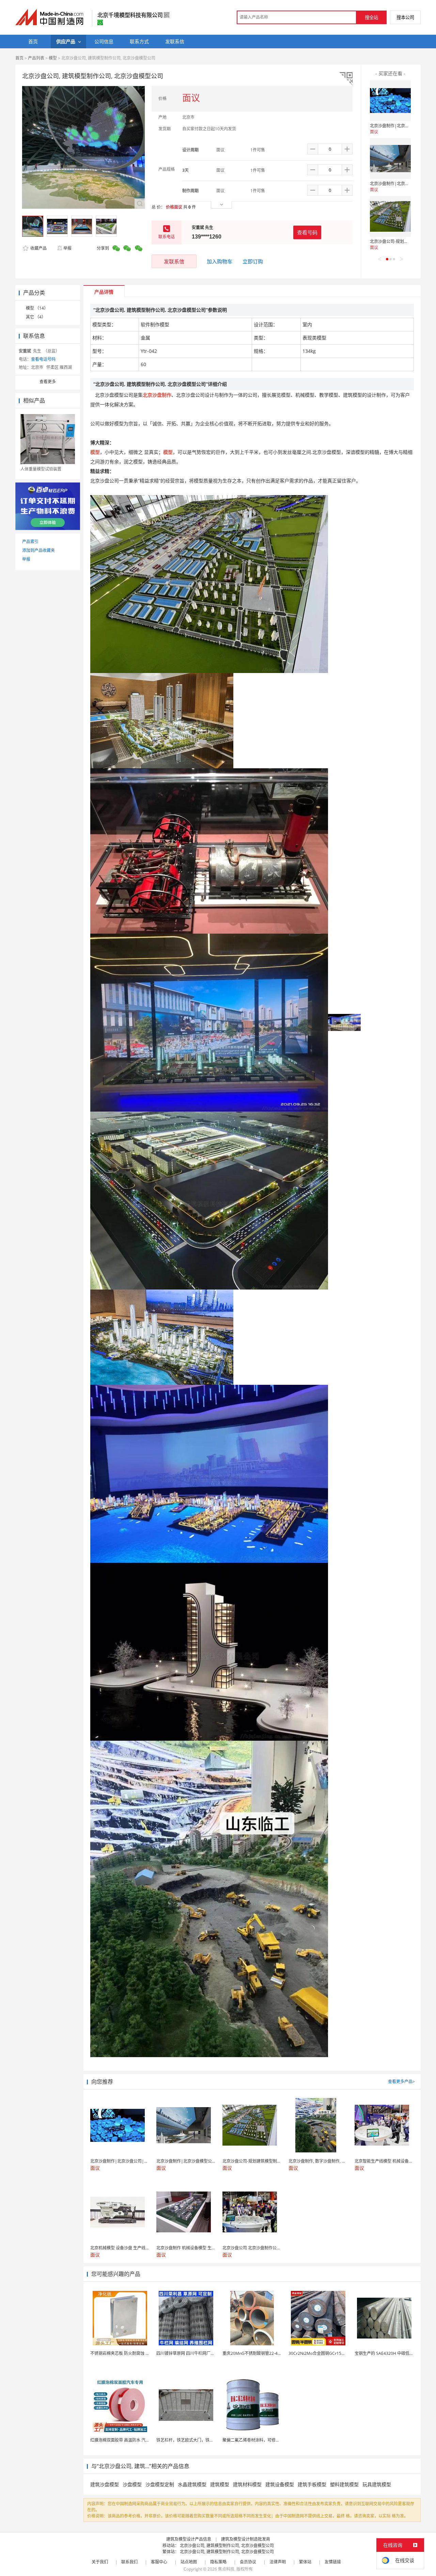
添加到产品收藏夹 (38, 550)
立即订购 (253, 261)
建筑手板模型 (312, 2484)
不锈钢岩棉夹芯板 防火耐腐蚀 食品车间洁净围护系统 (138, 2353)
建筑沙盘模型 (105, 2484)
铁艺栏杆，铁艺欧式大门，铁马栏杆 (189, 2440)
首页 (19, 58)
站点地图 (189, 2562)
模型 (53, 58)
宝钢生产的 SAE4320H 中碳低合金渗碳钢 (392, 2353)
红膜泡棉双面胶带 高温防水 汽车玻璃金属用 (130, 2440)
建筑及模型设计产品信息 (189, 2539)
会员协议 (248, 2562)
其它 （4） (36, 317)
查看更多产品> (401, 2081)
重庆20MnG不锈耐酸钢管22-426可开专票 (261, 2353)
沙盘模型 (132, 2484)
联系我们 (129, 2562)
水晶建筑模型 (192, 2484)
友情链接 (333, 2562)
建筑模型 (220, 2484)
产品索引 (30, 542)
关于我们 (100, 2562)
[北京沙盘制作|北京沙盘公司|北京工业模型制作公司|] (390, 101)
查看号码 (307, 232)
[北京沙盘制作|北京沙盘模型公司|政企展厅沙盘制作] (390, 159)
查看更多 (48, 382)
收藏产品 (38, 248)
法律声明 (278, 2562)
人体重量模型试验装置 (41, 469)
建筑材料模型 (247, 2484)
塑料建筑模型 (344, 2484)
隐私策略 (218, 2562)
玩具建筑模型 (377, 2484)
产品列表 (36, 58)
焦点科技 (226, 2569)
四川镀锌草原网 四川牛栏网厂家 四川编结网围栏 (200, 2353)
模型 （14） (37, 308)
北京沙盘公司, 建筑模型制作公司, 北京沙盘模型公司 (227, 2546)
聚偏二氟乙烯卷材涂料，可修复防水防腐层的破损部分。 (274, 2440)
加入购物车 (220, 261)
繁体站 (305, 2562)
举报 (67, 248)
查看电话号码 (43, 359)
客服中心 (159, 2562)
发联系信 (174, 261)
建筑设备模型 (280, 2484)
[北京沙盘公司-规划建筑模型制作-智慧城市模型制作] (390, 216)
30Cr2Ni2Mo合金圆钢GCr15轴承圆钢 (323, 2353)
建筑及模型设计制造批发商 (246, 2539)
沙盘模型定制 (160, 2484)
